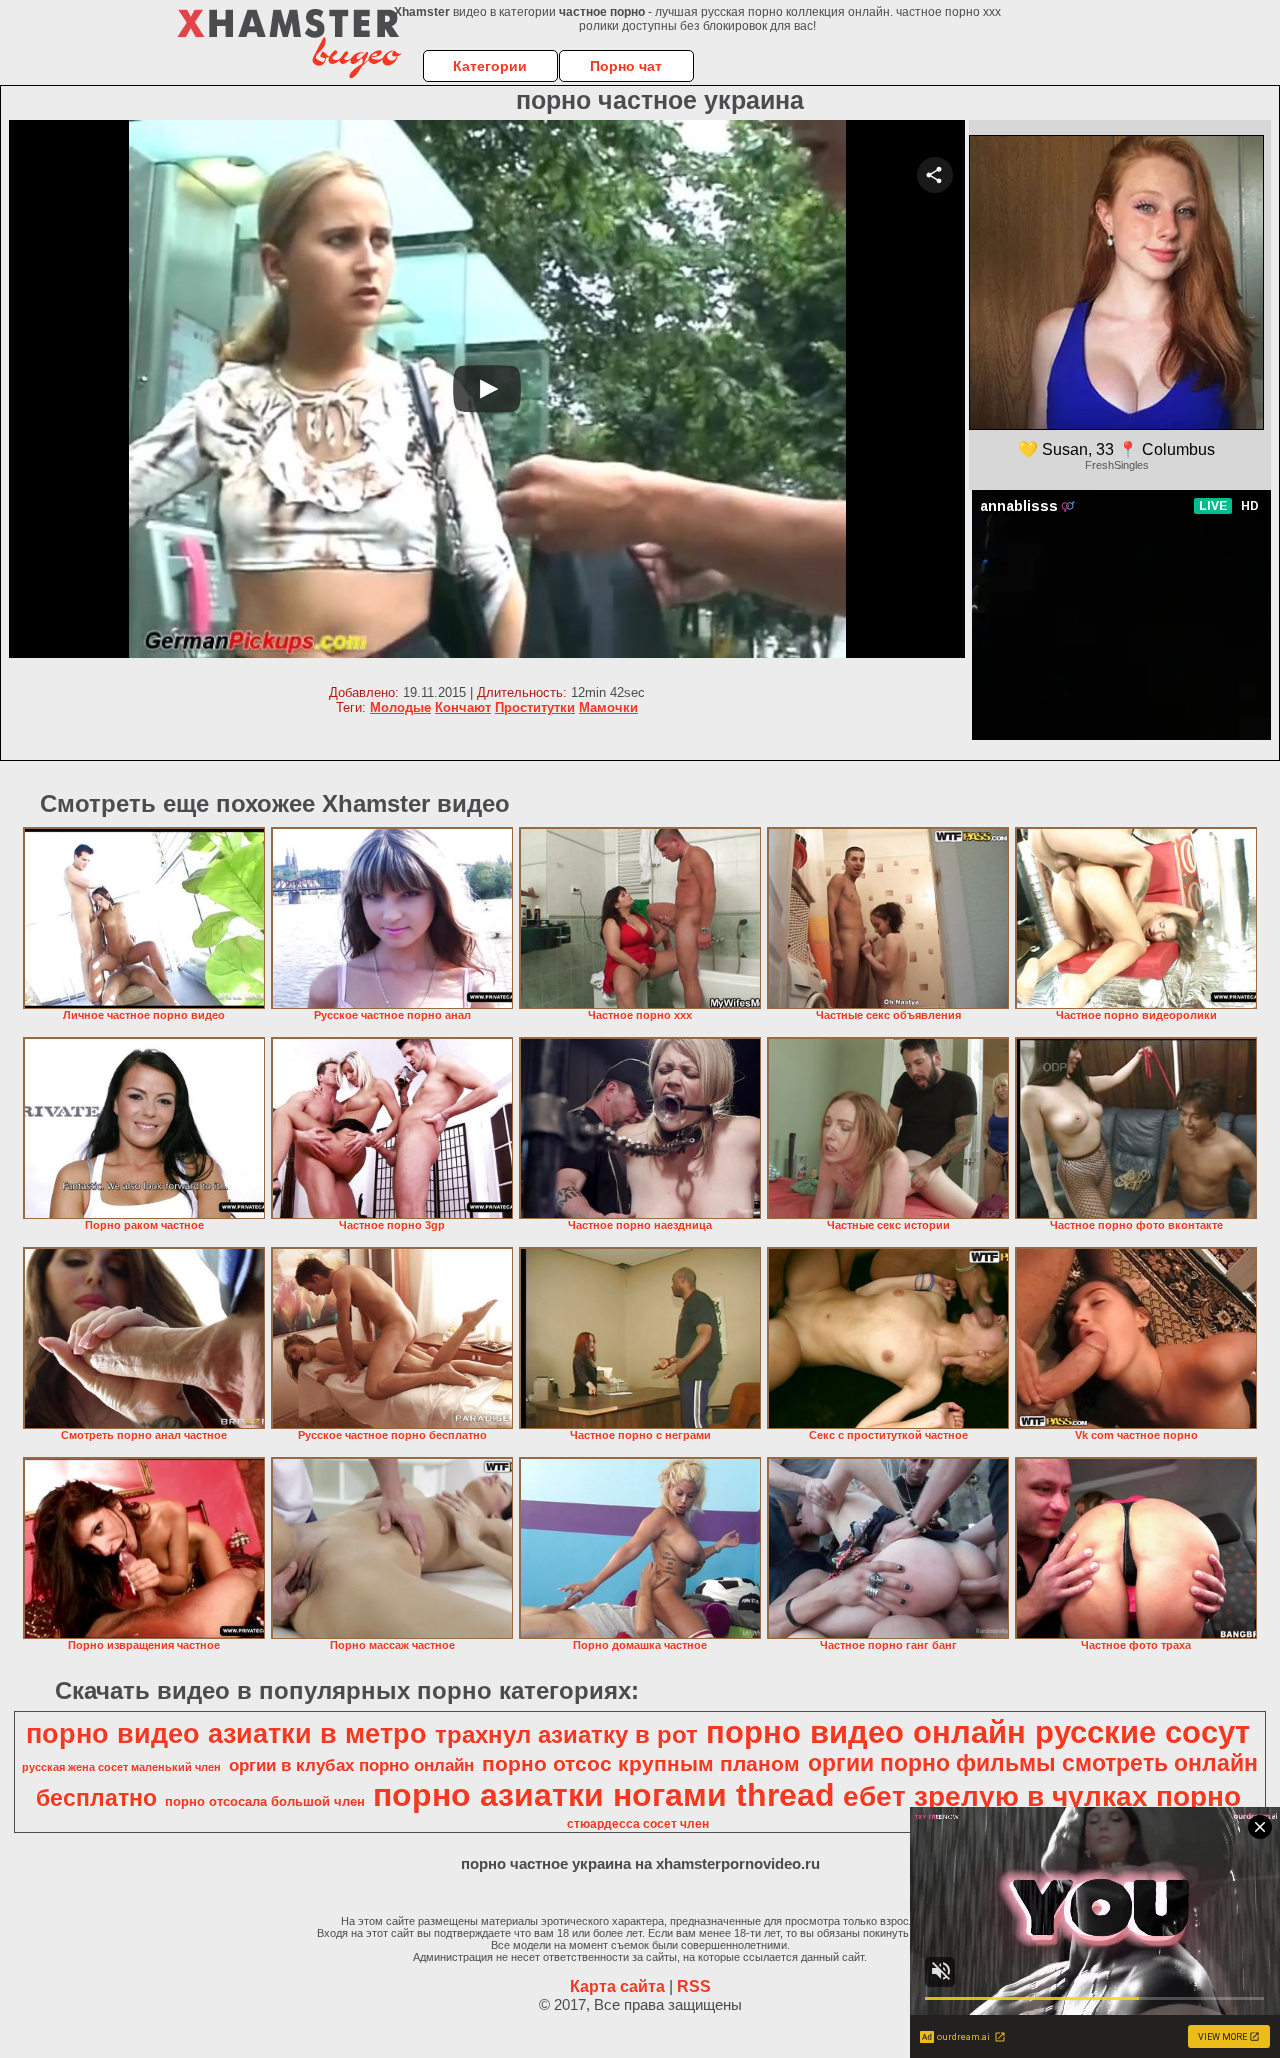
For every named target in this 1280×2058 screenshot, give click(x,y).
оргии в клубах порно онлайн (351, 1765)
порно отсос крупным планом (641, 1764)
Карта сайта (617, 1986)
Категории (490, 66)
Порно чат (626, 66)
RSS (694, 1986)
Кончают (463, 707)
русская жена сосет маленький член (121, 1767)
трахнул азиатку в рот (566, 1734)
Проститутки (535, 707)
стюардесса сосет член (638, 1824)
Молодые (400, 707)
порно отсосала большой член (265, 1801)
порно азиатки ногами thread (604, 1795)
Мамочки (608, 707)
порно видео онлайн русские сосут (978, 1732)
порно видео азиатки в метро (226, 1734)
